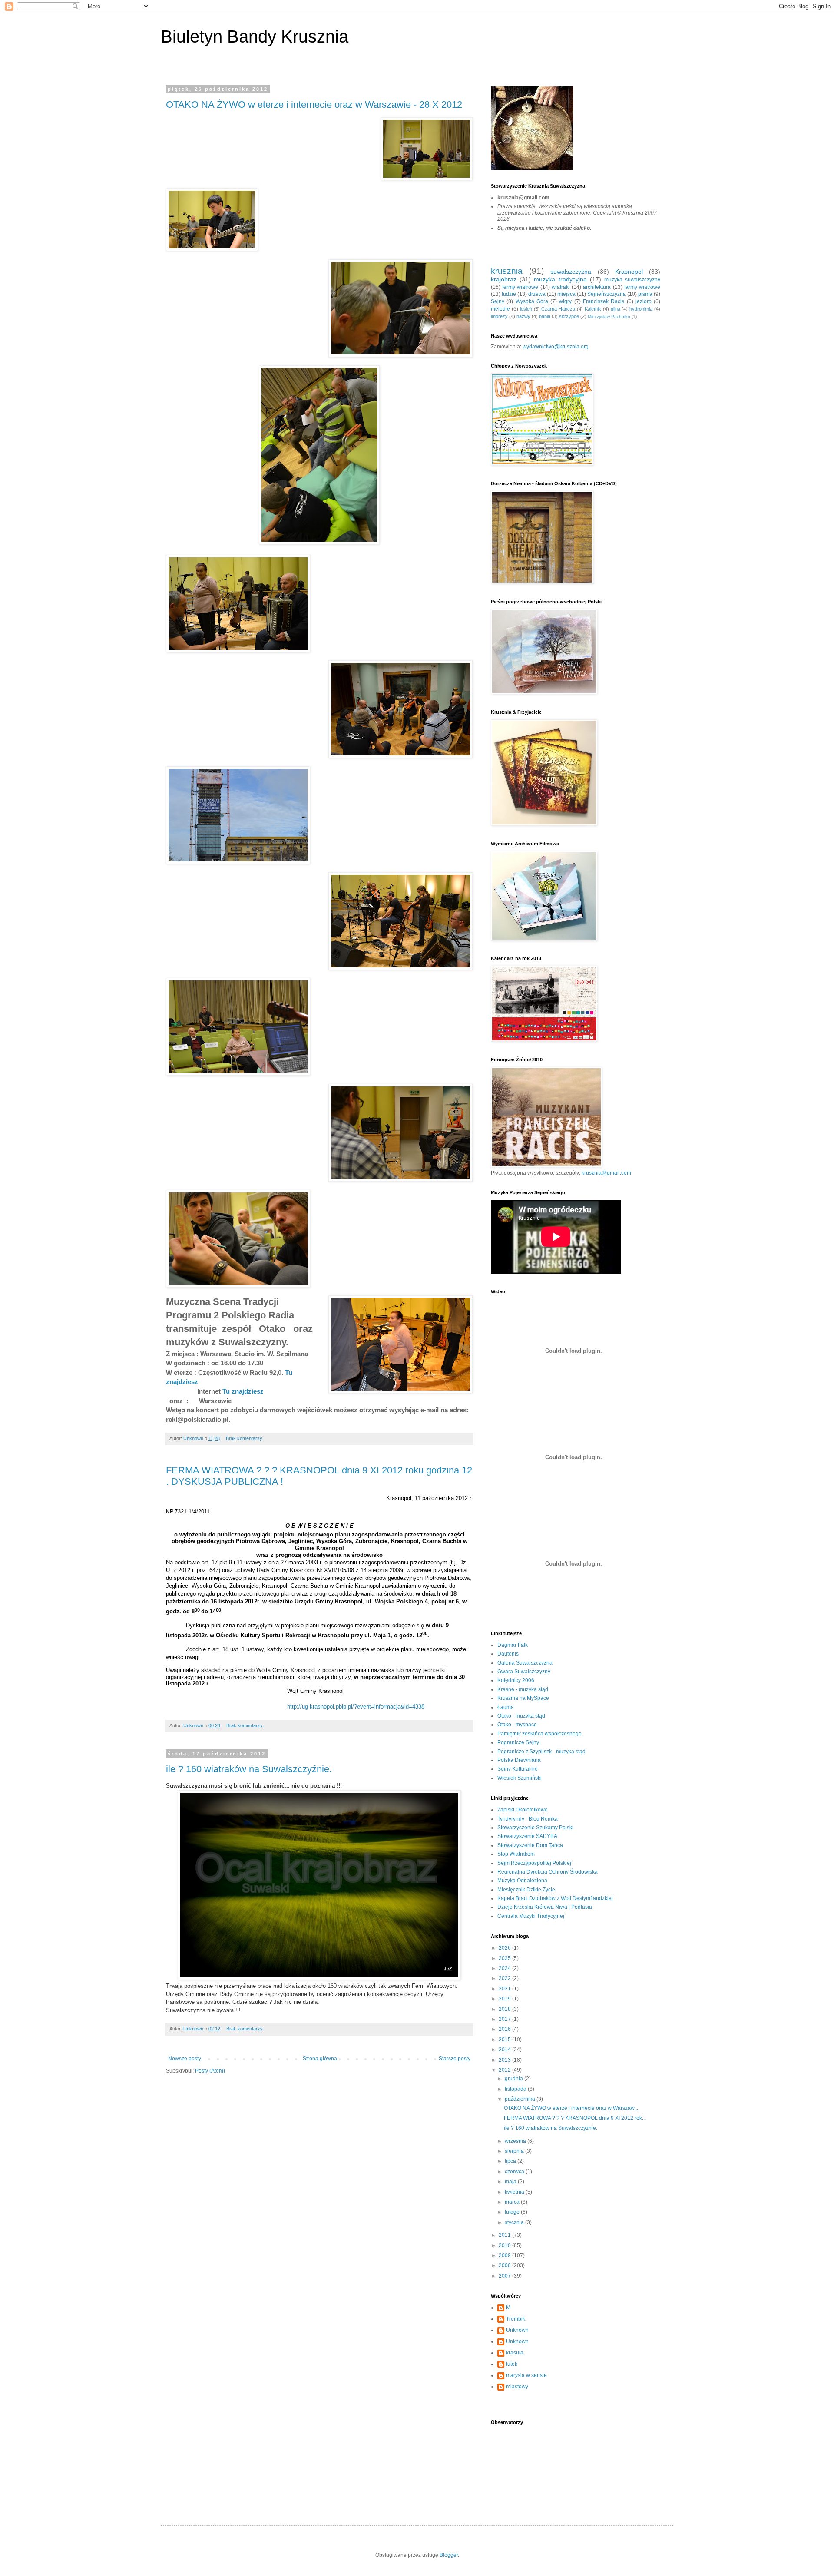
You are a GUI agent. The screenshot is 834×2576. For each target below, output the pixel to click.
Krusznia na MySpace (523, 1698)
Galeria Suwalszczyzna (525, 1663)
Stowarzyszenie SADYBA (527, 1836)
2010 (505, 2245)
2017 (505, 2019)
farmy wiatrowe (642, 287)
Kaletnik (593, 309)
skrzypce (569, 316)
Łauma (506, 1707)
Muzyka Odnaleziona (522, 1881)
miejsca (566, 294)
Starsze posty (455, 2059)
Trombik (516, 2319)
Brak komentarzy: (245, 1438)
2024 (505, 1968)
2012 (505, 2070)
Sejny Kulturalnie (518, 1769)
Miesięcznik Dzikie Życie (526, 1890)
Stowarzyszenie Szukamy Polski (535, 1828)
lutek (512, 2364)
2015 (505, 2040)
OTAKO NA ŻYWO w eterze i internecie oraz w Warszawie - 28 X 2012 (314, 104)
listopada (516, 2089)
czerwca (515, 2172)
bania (545, 316)
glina (616, 309)
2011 (505, 2235)
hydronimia (641, 309)
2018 (505, 2009)
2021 (505, 1989)
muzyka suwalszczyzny (632, 280)
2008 (505, 2265)
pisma (645, 294)
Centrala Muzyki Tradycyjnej (531, 1916)
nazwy (523, 316)
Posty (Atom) (210, 2071)
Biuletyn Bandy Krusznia (255, 36)
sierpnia (515, 2151)
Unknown (517, 2330)
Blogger (449, 2555)
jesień (526, 309)
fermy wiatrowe (520, 287)
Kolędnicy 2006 (516, 1680)
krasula (515, 2353)
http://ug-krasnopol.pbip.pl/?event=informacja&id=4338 (356, 1707)
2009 (505, 2255)
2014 (505, 2050)
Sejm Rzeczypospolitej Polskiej (534, 1863)
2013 (505, 2060)
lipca (511, 2161)
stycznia (515, 2222)
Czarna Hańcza (558, 309)
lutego (513, 2212)
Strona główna (320, 2059)
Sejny (498, 301)
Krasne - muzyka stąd (523, 1689)
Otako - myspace (517, 1725)
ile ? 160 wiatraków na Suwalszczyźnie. (249, 1769)
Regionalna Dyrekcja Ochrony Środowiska (548, 1872)
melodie (500, 309)
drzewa (537, 294)
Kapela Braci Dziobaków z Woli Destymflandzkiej (555, 1898)
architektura (597, 287)
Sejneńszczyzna (607, 294)
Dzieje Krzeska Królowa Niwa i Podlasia (545, 1907)
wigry (565, 301)
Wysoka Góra (532, 301)
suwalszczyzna (571, 272)
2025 (505, 1958)
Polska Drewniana (519, 1760)
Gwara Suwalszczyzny (524, 1672)
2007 (505, 2276)
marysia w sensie (526, 2375)
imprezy (499, 316)
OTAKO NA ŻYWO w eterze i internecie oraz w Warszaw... (571, 2108)
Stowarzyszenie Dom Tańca (530, 1845)
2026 (505, 1948)
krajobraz (504, 279)
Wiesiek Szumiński (520, 1778)
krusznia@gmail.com (606, 1173)
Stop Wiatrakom (516, 1854)
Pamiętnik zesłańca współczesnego (539, 1734)
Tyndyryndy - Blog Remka (528, 1819)
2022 (505, 1978)
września (516, 2141)
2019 (505, 1999)
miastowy (517, 2387)
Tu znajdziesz (243, 1391)
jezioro (644, 301)
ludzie (509, 294)
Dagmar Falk (513, 1645)
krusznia (507, 271)
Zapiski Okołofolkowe (523, 1810)
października (521, 2099)
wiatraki (561, 287)
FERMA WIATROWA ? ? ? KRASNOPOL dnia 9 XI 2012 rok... (575, 2118)
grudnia (515, 2079)
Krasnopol (629, 272)
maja (511, 2182)
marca (513, 2202)
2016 (505, 2029)
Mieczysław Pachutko (609, 316)
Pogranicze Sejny (518, 1742)
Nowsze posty (185, 2059)
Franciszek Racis (604, 301)
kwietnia (515, 2192)
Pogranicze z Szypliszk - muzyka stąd (541, 1752)
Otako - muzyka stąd (521, 1716)
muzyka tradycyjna (560, 279)
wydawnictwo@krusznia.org (556, 347)
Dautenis (508, 1654)
